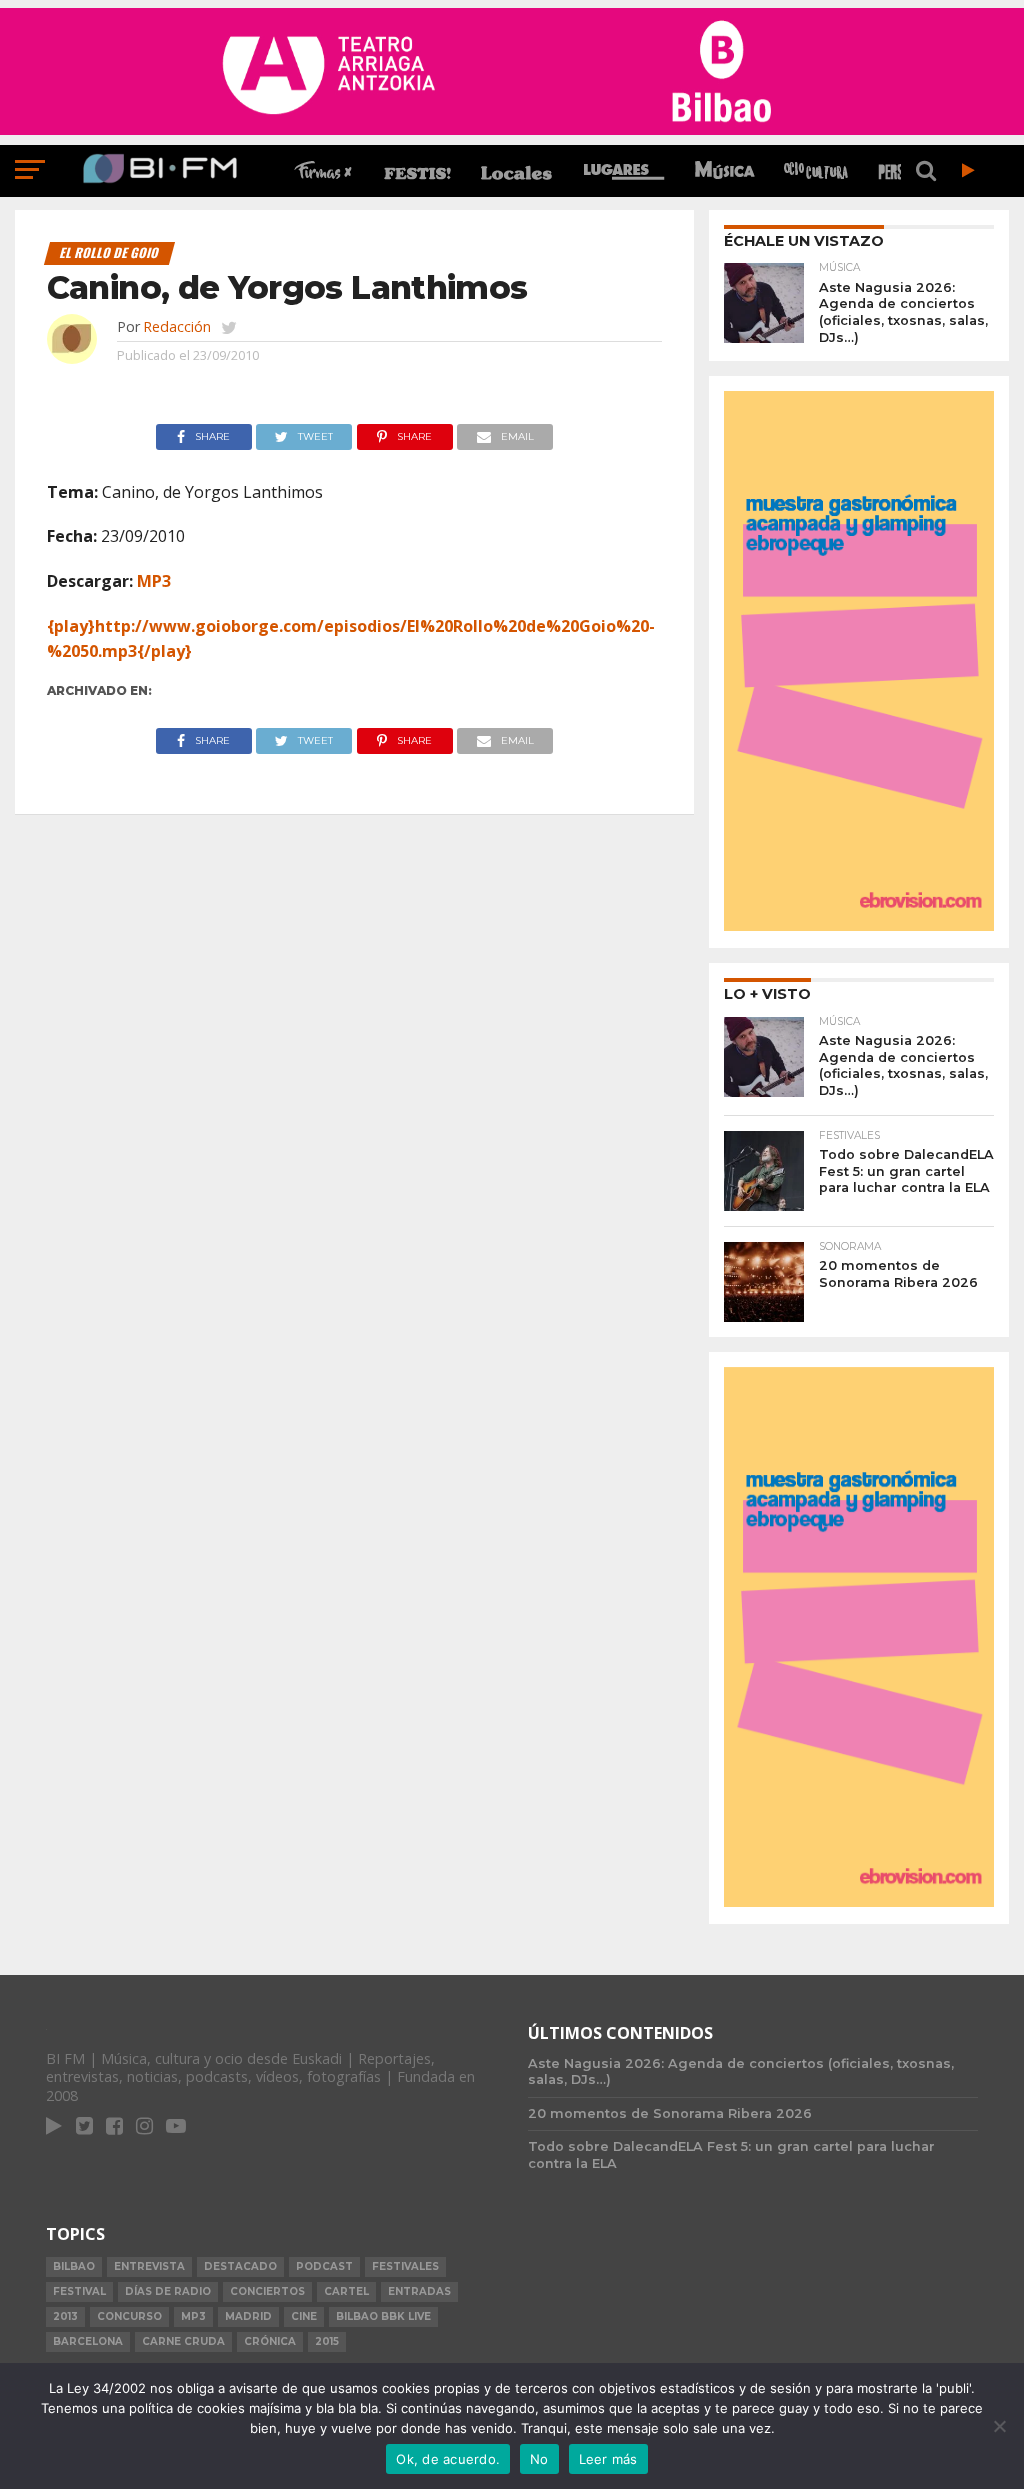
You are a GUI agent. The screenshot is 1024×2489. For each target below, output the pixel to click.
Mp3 (193, 2316)
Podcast (324, 2266)
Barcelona (88, 2341)
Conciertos (267, 2291)
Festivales (405, 2266)
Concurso (129, 2316)
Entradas (419, 2291)
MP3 (154, 581)
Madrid (248, 2316)
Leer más (608, 2459)
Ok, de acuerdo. (448, 2459)
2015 (327, 2341)
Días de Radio (168, 2291)
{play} (71, 626)
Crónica (270, 2341)
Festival (79, 2291)
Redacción (177, 326)
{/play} (164, 651)
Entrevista (149, 2266)
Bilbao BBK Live (383, 2316)
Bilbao (74, 2266)
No (539, 2459)
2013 (65, 2316)
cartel (346, 2291)
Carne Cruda (183, 2341)
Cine (304, 2316)
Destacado (240, 2266)
